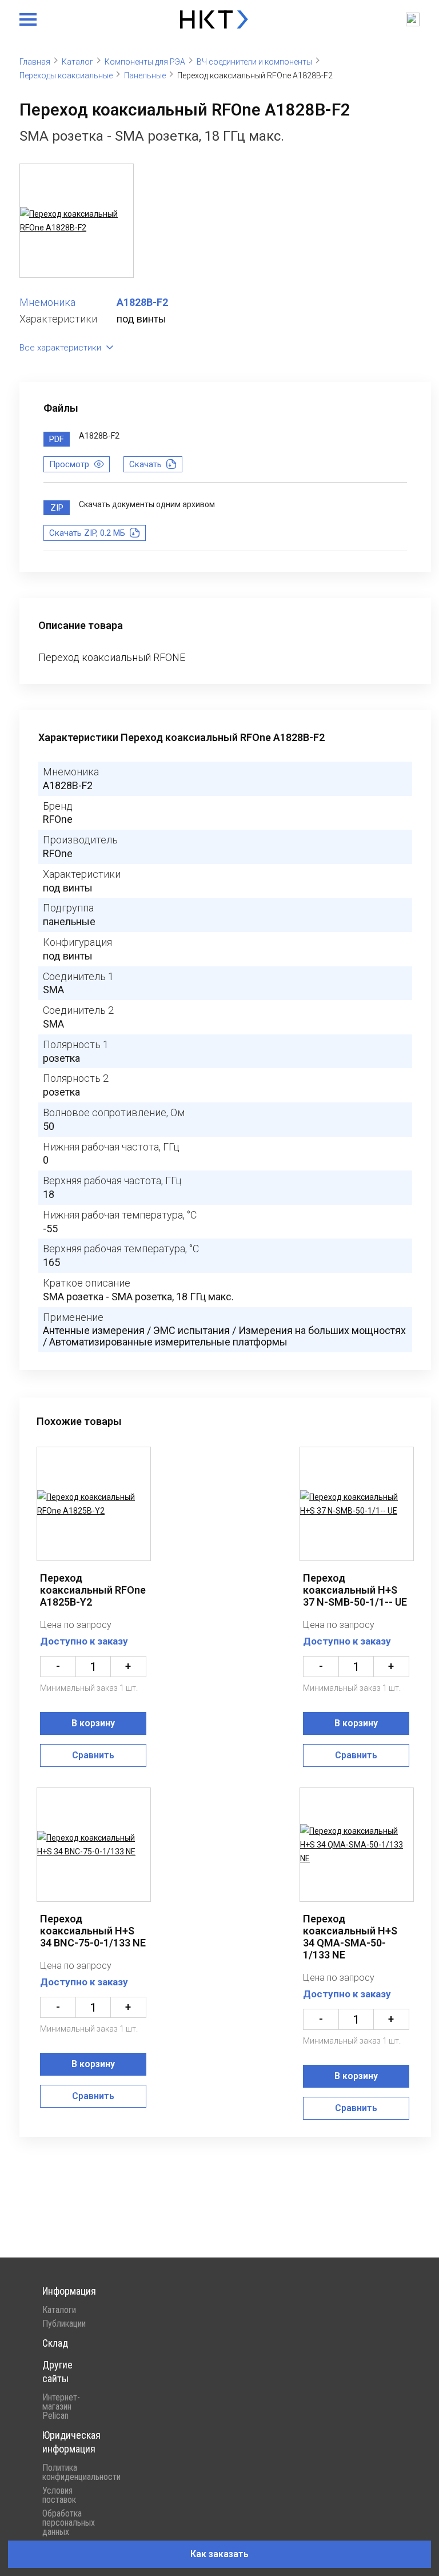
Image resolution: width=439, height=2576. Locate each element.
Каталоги (59, 2310)
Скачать (145, 464)
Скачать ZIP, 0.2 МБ (87, 533)
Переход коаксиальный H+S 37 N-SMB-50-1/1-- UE (355, 1590)
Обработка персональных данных (68, 2523)
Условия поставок (59, 2495)
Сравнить (93, 1755)
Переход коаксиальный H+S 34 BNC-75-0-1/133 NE (93, 1931)
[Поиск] (413, 19)
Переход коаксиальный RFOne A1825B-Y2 (93, 1590)
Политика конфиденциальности (68, 2473)
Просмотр (69, 464)
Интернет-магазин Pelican (61, 2407)
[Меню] (28, 19)
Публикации (64, 2324)
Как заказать (219, 2554)
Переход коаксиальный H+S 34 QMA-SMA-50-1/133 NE (350, 1937)
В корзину (93, 1723)
